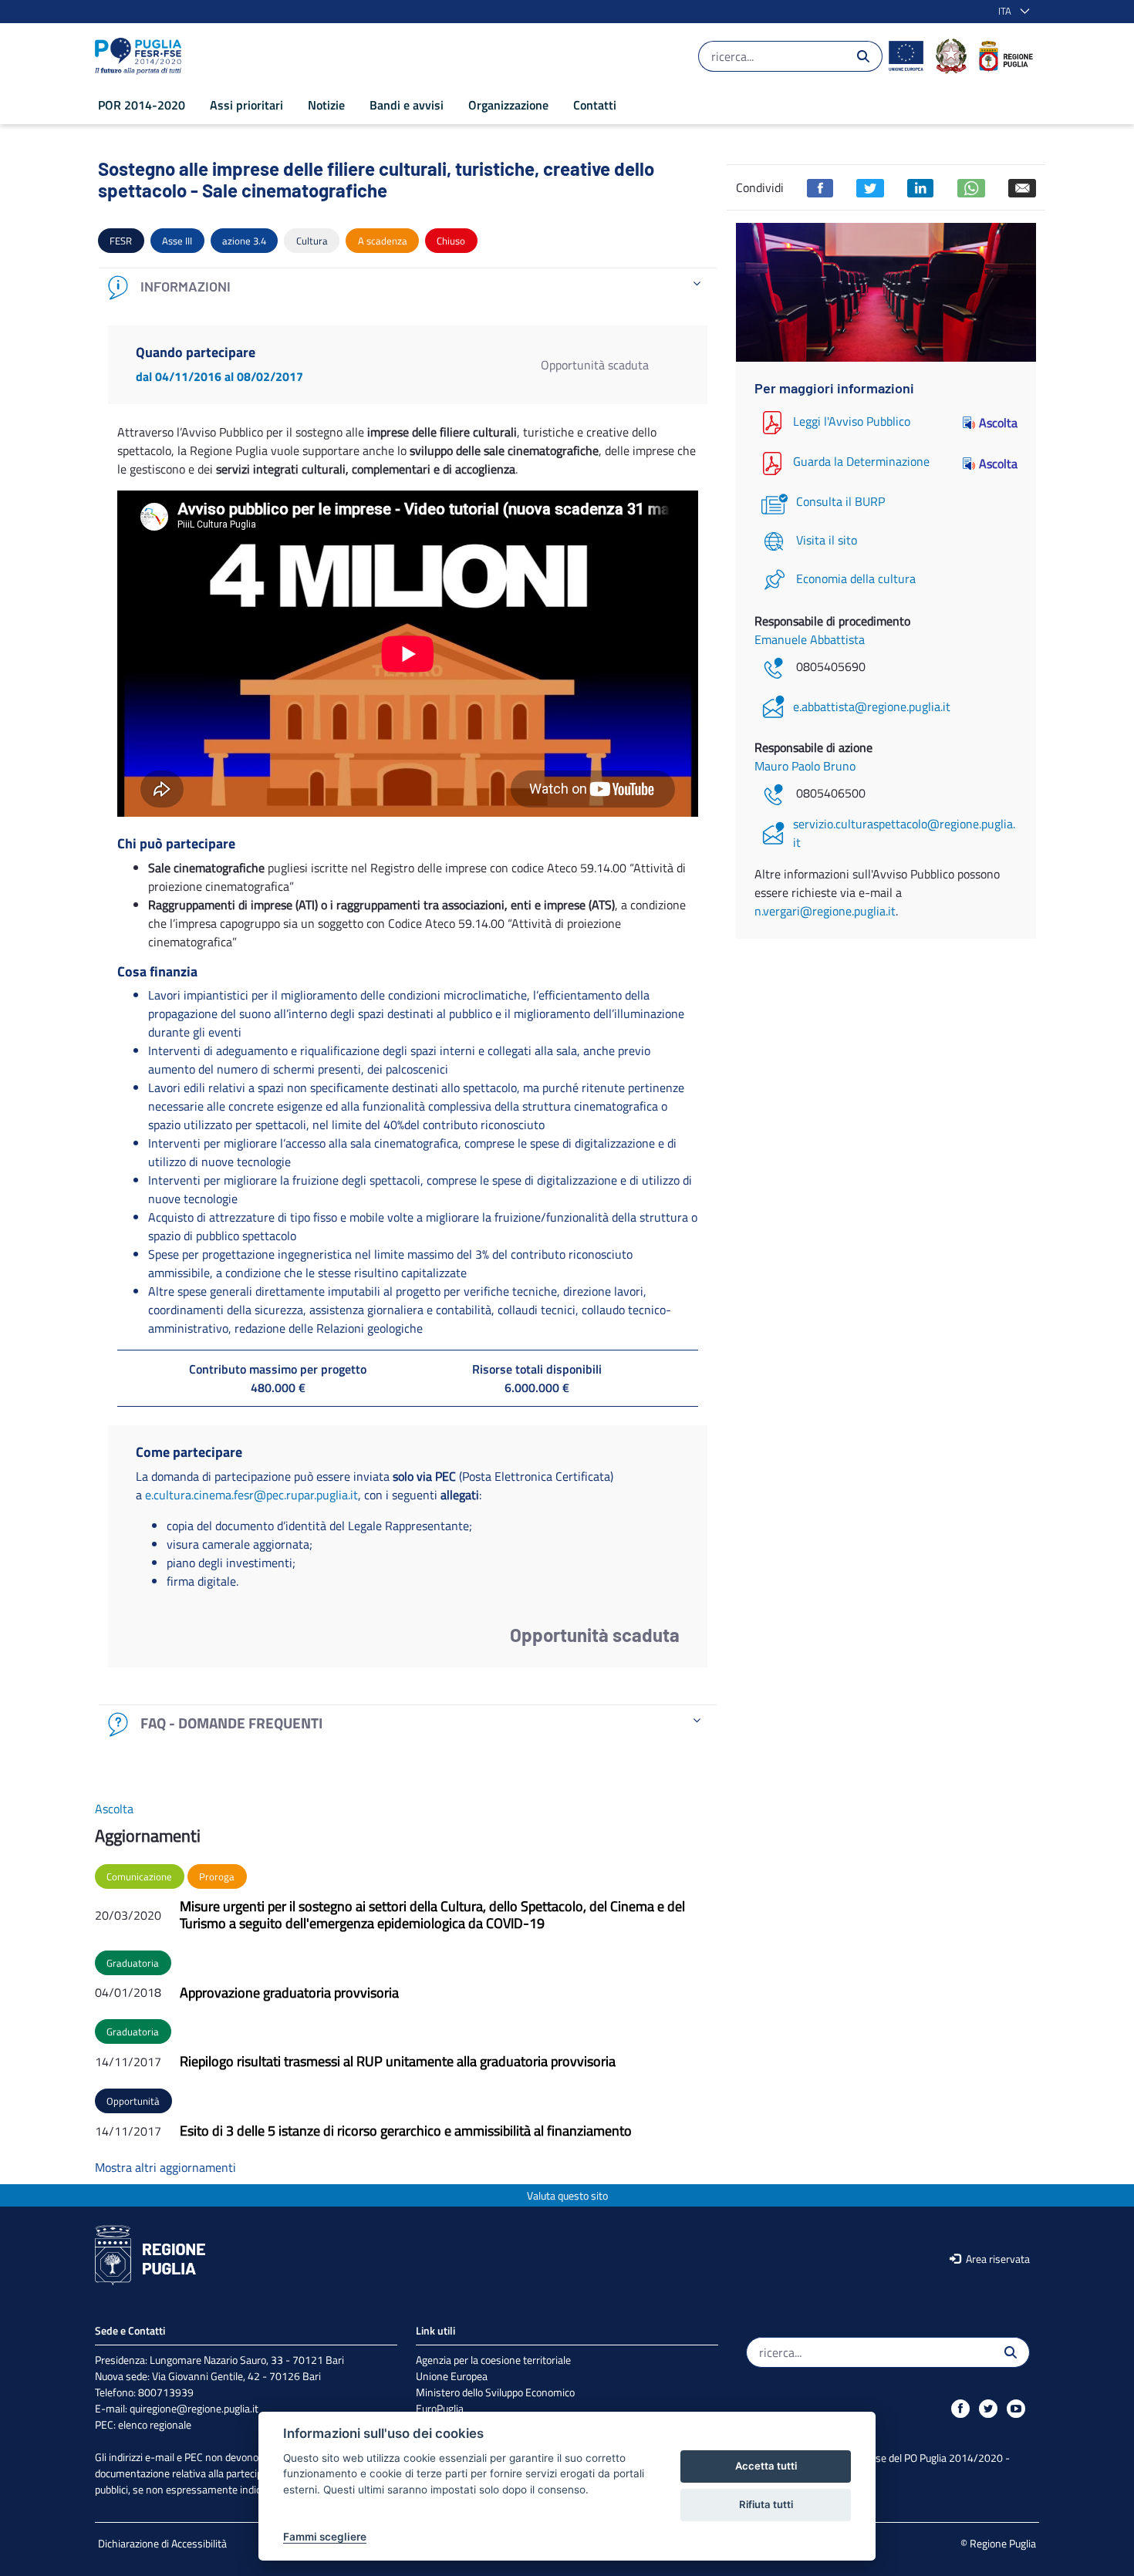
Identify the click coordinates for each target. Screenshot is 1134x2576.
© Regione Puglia (998, 2543)
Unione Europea (452, 2376)
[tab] (408, 287)
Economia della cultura (856, 578)
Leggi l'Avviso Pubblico (852, 421)
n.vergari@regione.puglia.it (825, 911)
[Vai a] (141, 56)
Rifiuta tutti (766, 2504)
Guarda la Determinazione (861, 462)
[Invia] (863, 56)
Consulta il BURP (840, 501)
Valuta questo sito (567, 2195)
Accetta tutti (766, 2466)
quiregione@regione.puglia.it (194, 2408)
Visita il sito (827, 540)
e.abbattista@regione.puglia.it (872, 706)
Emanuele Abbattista (810, 639)
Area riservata (997, 2259)
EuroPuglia (440, 2408)
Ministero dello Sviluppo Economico (495, 2392)
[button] (1011, 12)
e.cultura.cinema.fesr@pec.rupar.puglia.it (251, 1495)
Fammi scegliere (325, 2537)
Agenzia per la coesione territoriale (493, 2360)
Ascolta (998, 423)
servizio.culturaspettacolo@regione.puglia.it (904, 833)
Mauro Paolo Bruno (805, 766)
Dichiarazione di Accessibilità (162, 2543)
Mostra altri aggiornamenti (165, 2167)
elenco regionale (155, 2424)
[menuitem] (142, 105)
